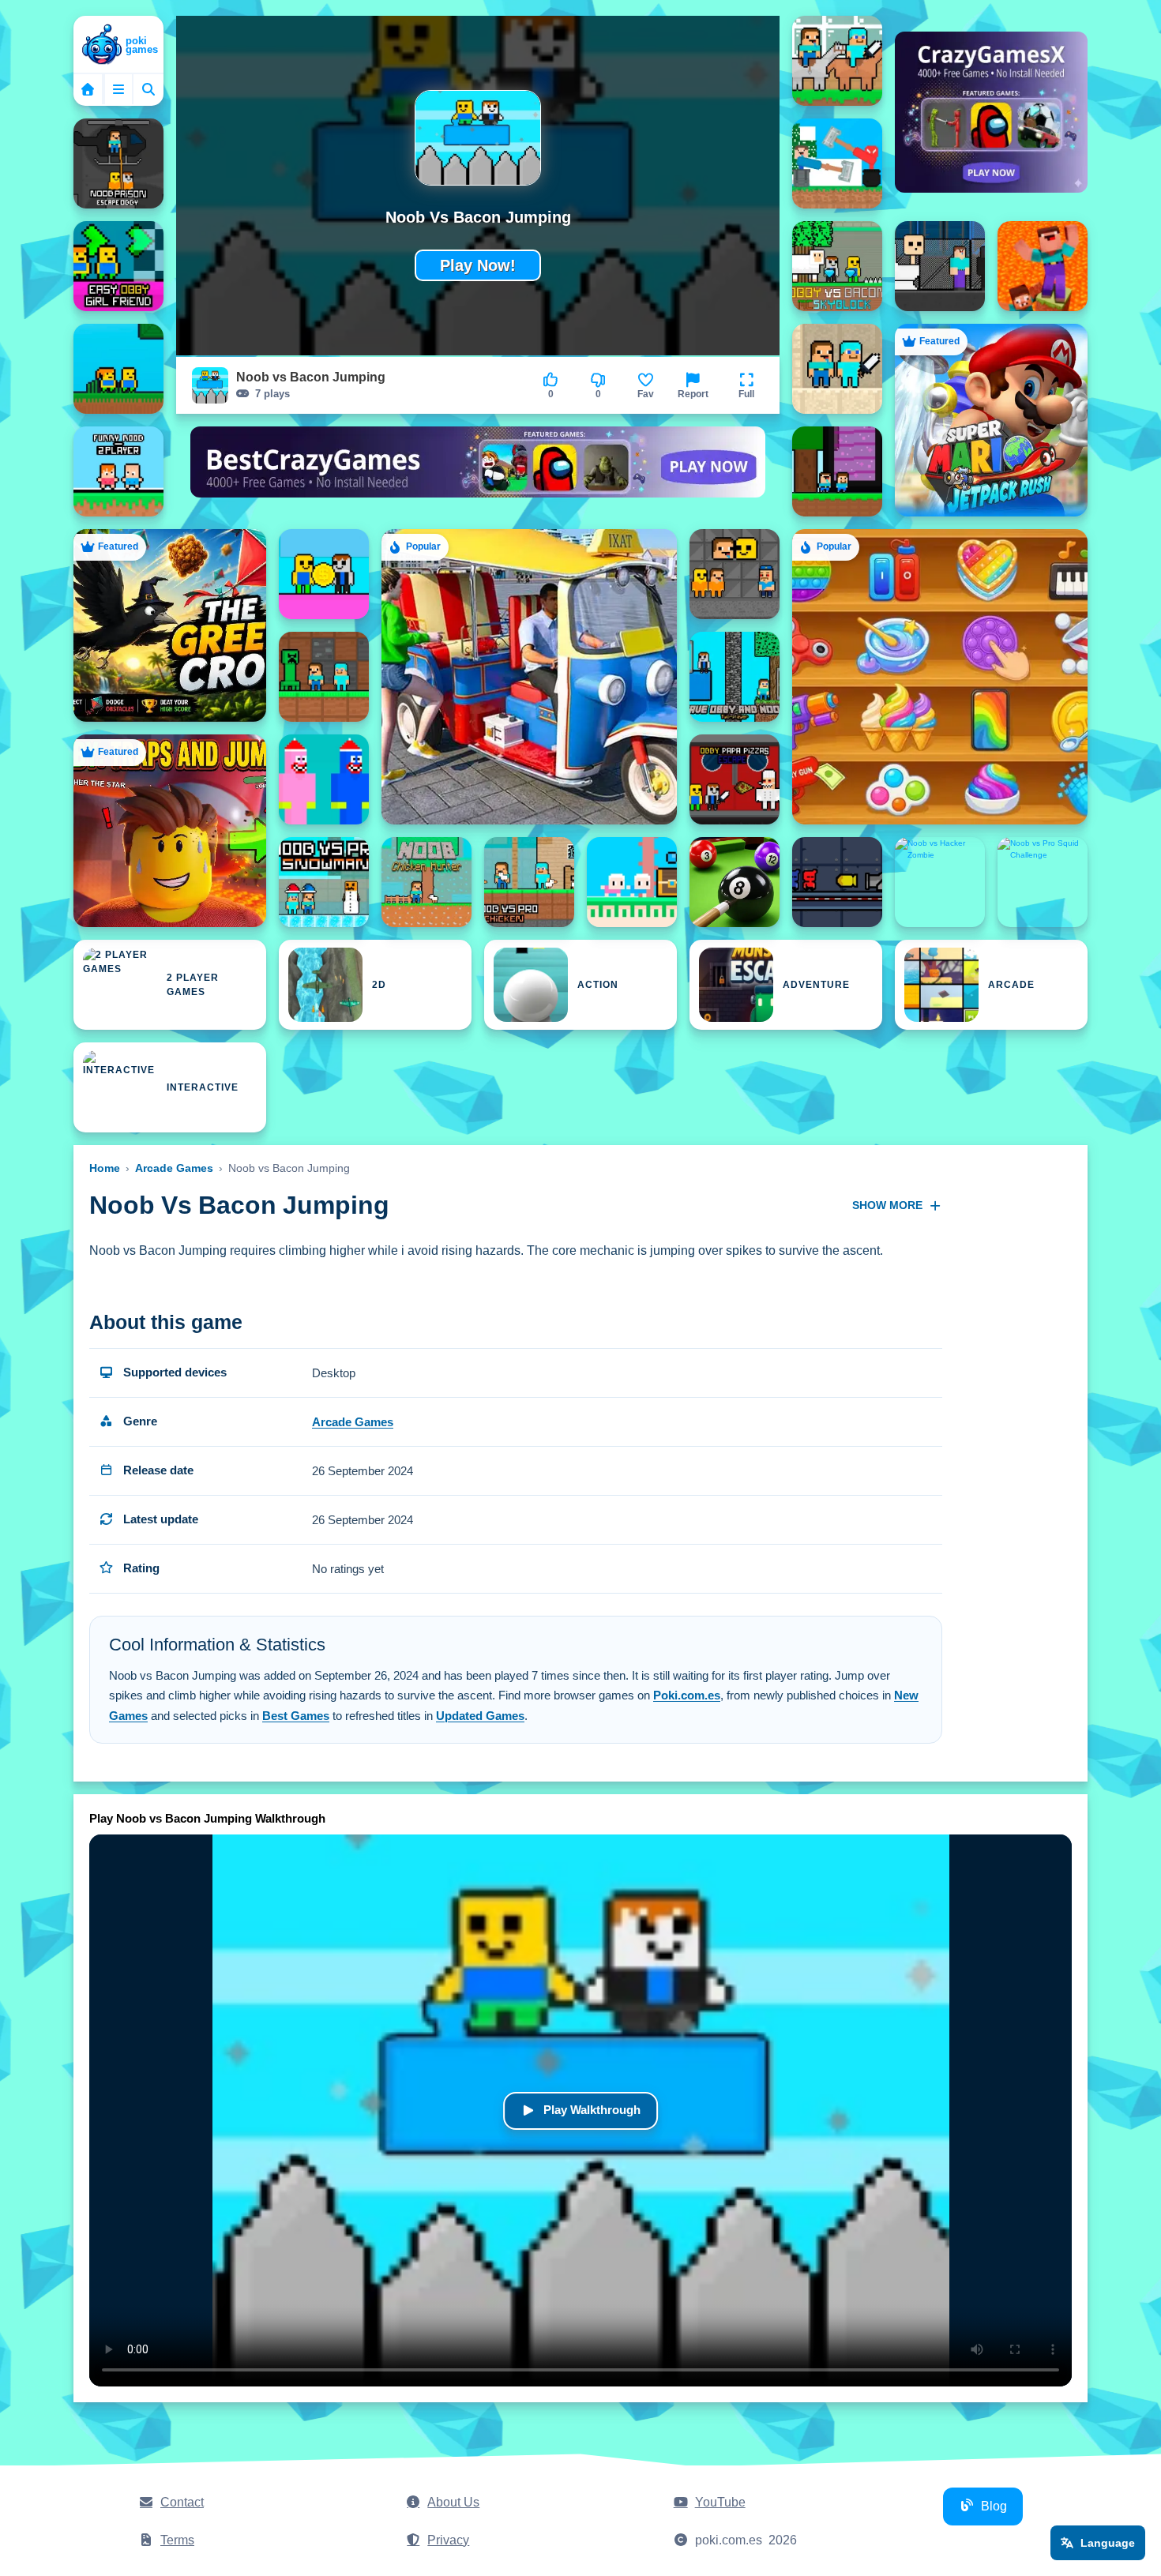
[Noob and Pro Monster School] (324, 677)
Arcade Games (174, 1168)
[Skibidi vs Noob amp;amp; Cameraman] (940, 266)
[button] (746, 385)
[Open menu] (118, 89)
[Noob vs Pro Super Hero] (837, 471)
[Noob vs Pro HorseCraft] (837, 61)
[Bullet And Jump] (837, 882)
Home (105, 1168)
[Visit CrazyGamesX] (991, 112)
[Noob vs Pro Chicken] (529, 882)
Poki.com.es (687, 1695)
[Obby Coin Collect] (324, 574)
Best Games (296, 1716)
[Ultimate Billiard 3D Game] (735, 882)
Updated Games (480, 1716)
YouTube (720, 2502)
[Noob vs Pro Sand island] (837, 369)
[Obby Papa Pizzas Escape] (735, 779)
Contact (182, 2502)
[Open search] (148, 89)
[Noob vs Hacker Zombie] (940, 882)
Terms (177, 2540)
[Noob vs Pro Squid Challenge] (1043, 882)
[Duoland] (632, 882)
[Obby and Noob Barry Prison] (735, 574)
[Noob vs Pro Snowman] (324, 882)
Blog (994, 2506)
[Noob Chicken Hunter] (426, 882)
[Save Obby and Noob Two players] (735, 677)
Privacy (448, 2540)
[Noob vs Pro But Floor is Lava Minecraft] (1043, 266)
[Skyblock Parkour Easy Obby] (118, 369)
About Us (453, 2502)
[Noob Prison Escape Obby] (118, 163)
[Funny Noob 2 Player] (118, 471)
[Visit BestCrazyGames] (478, 471)
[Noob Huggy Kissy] (324, 779)
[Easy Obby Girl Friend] (118, 266)
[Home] (118, 46)
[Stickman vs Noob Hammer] (837, 163)
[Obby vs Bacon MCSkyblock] (837, 266)
